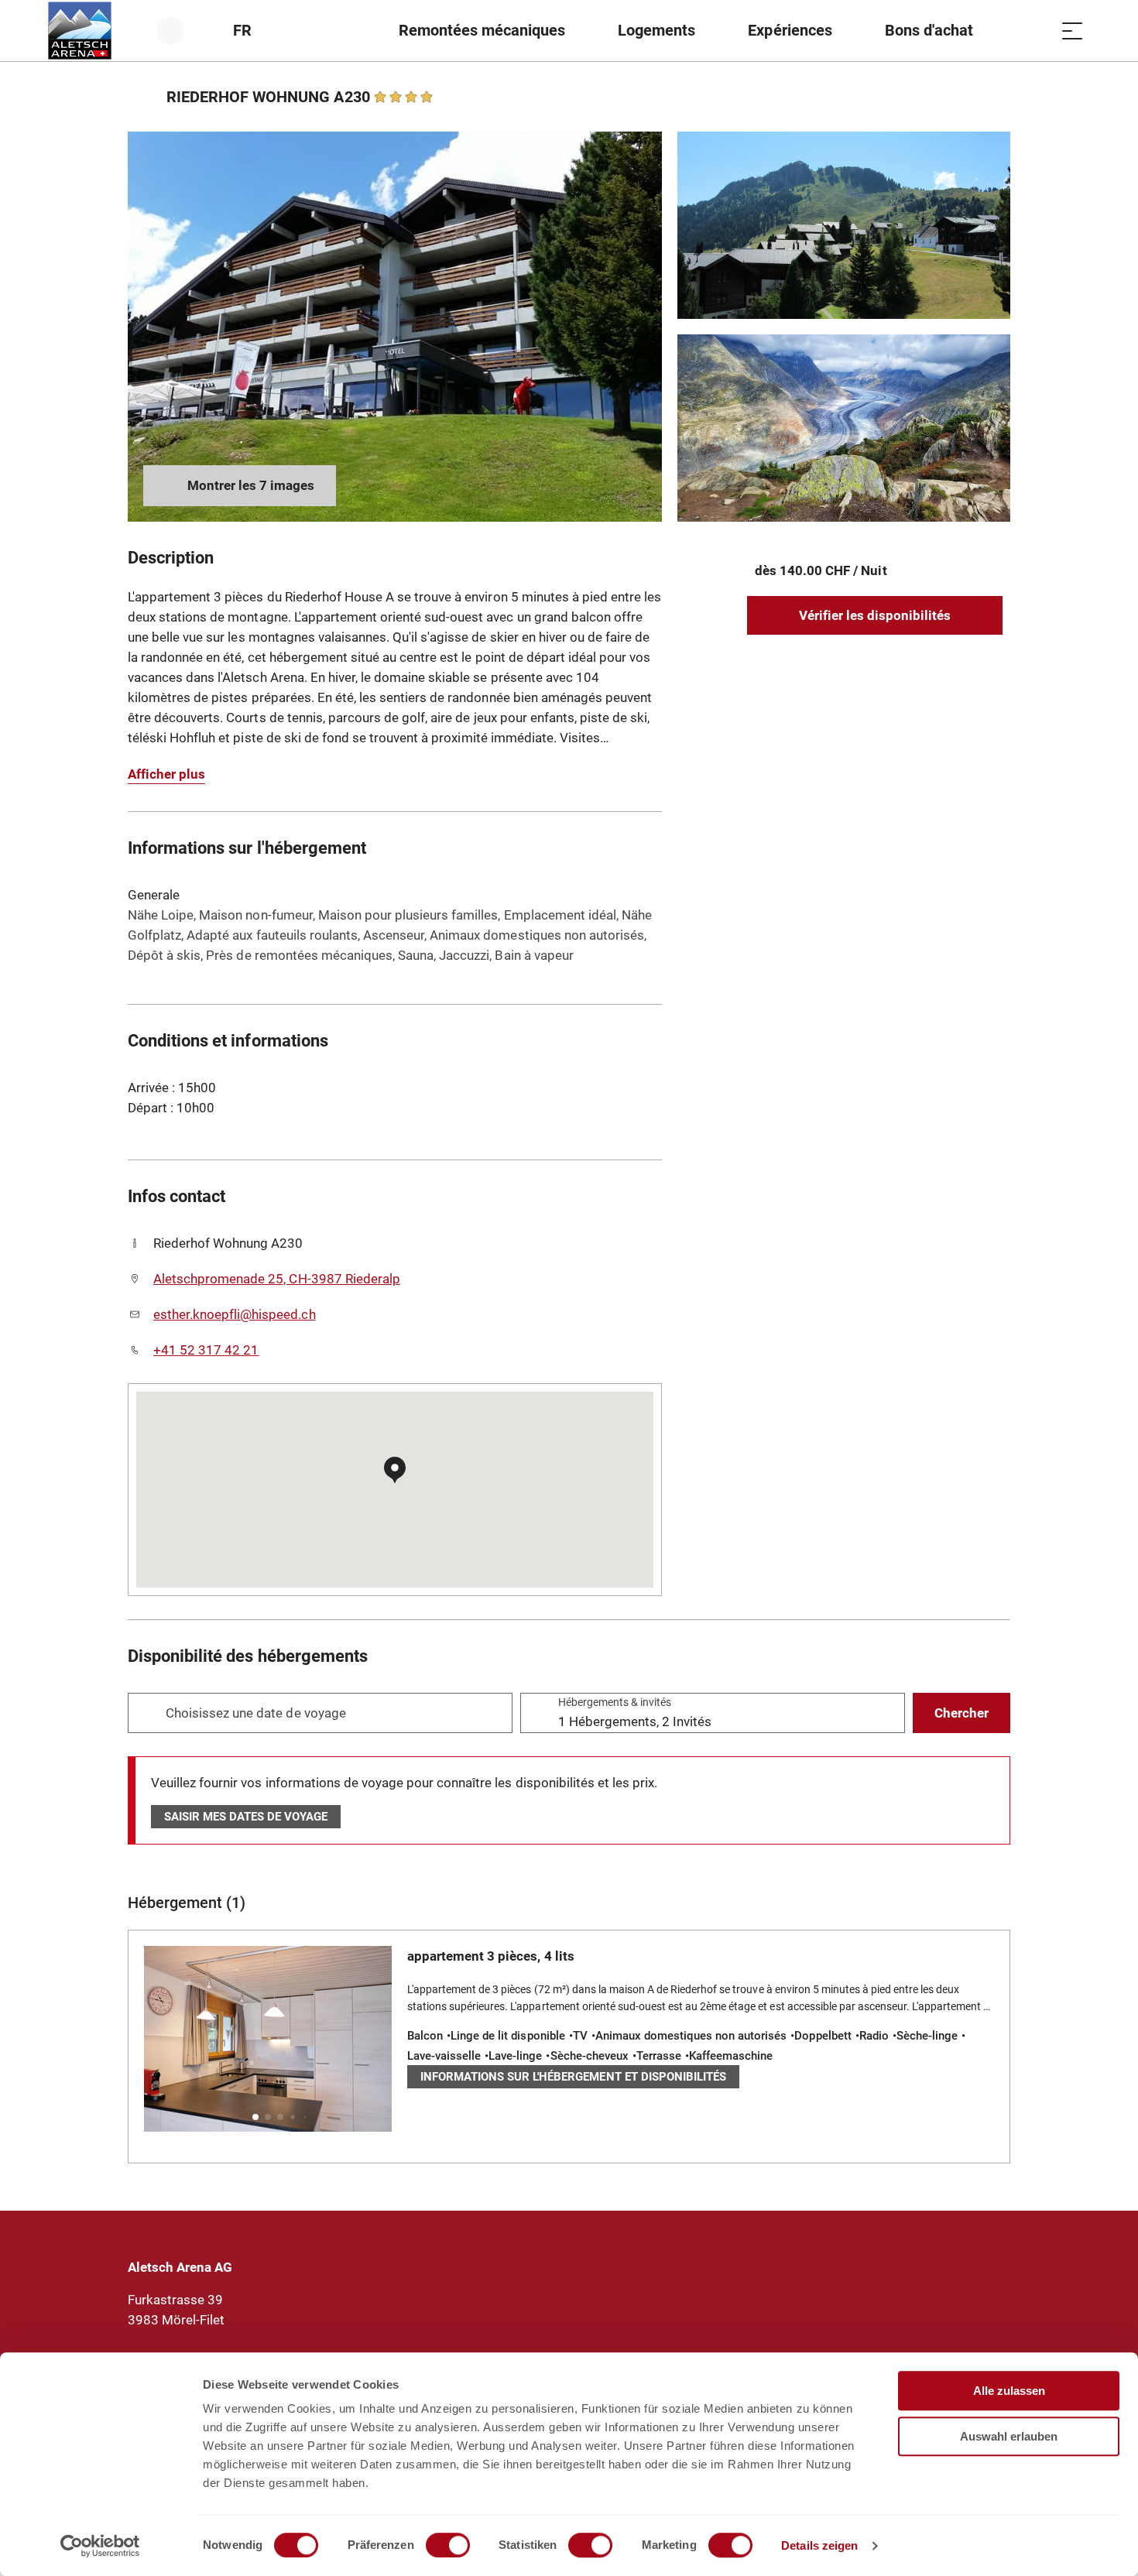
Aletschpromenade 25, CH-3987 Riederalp (277, 1279)
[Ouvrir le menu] (1072, 31)
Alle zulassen (1009, 2391)
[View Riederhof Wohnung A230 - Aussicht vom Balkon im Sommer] (844, 225)
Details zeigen (819, 2545)
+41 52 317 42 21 (206, 1350)
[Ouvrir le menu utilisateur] (179, 31)
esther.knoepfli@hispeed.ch (235, 1314)
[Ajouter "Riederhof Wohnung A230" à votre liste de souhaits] (995, 97)
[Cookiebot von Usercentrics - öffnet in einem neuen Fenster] (100, 2546)
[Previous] (141, 97)
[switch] (448, 2545)
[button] (255, 2117)
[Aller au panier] (1033, 31)
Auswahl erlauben (1009, 2436)
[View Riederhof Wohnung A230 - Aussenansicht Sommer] (395, 327)
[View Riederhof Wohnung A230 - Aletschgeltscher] (844, 428)
